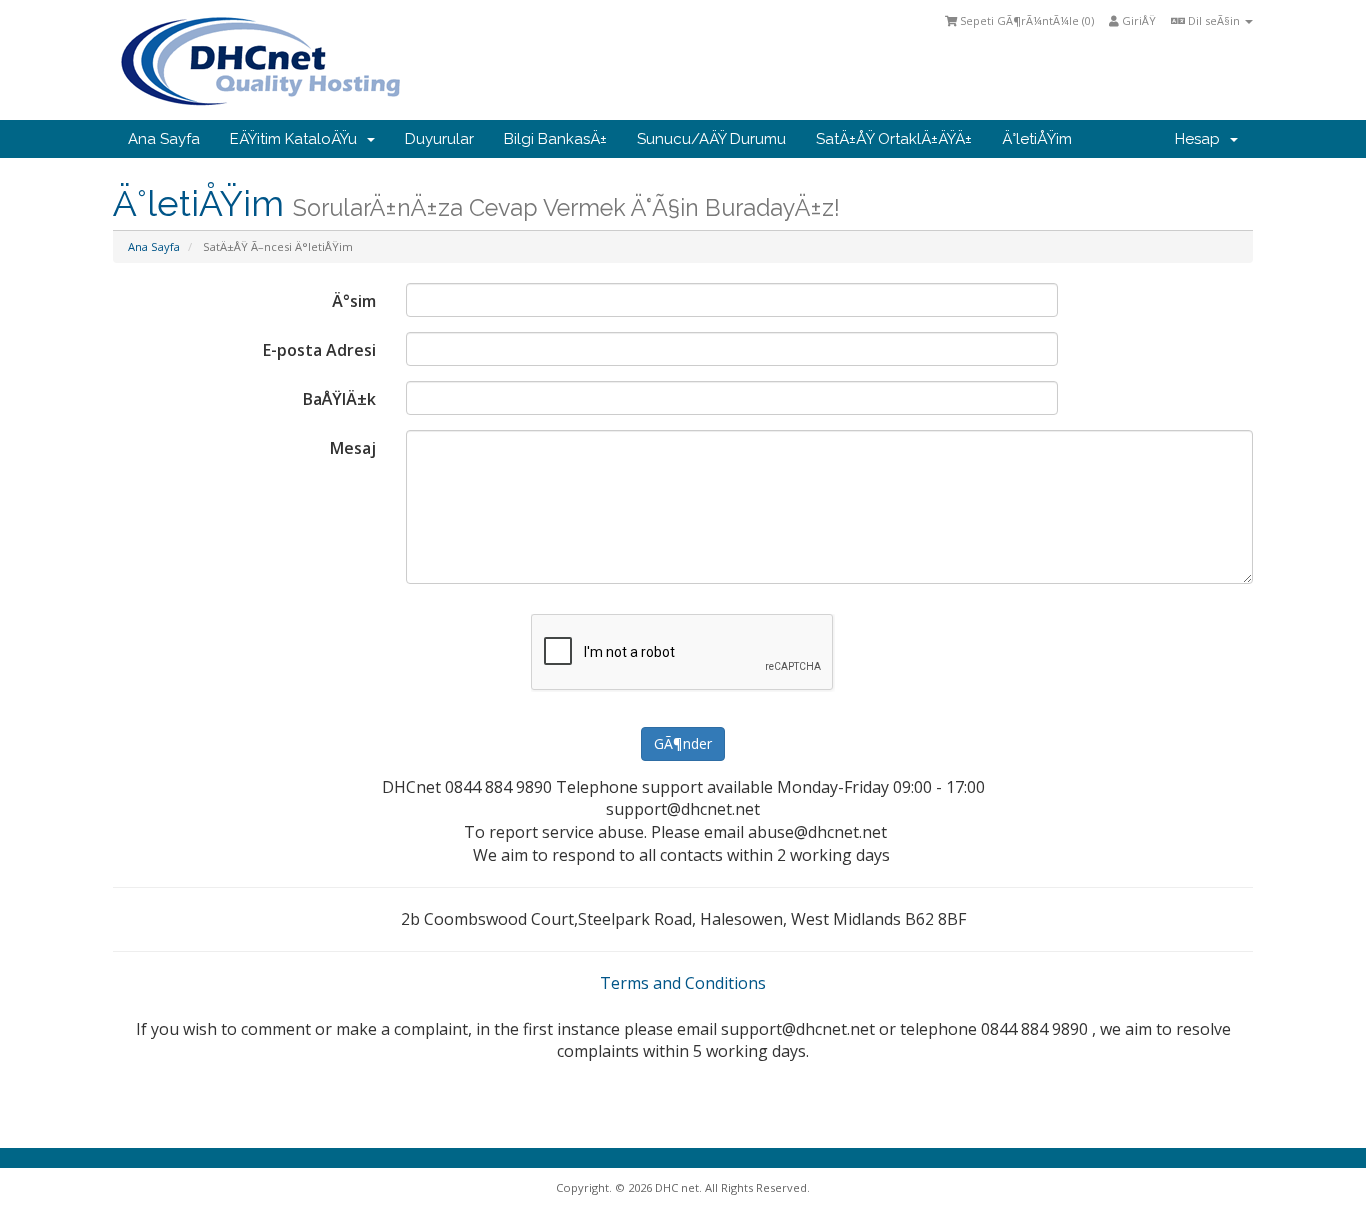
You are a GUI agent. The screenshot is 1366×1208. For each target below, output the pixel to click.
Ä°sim (354, 301)
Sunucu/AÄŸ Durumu (711, 139)
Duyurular (439, 139)
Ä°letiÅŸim (1037, 139)
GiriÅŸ (1137, 20)
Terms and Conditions (683, 983)
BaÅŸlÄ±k (339, 399)
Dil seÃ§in (1214, 20)
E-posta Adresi (319, 350)
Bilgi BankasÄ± (555, 139)
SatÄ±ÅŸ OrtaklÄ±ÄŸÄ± (894, 139)
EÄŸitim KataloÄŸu (297, 139)
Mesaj (353, 448)
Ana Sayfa (164, 139)
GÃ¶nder (683, 743)
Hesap (1201, 139)
